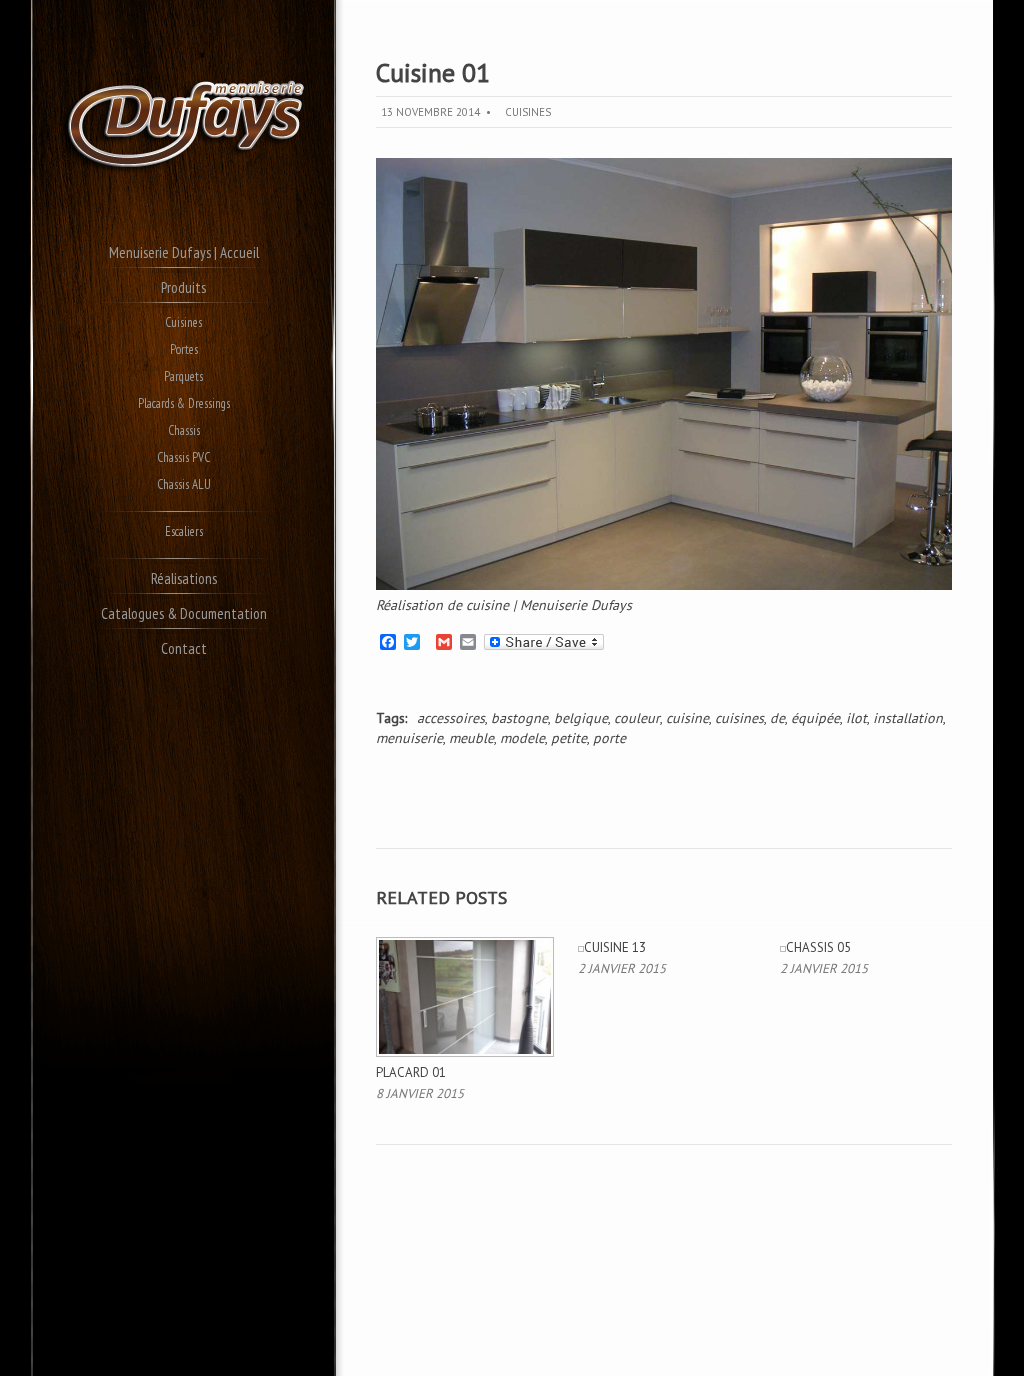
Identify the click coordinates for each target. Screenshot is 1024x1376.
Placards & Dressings (184, 403)
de (777, 718)
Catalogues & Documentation (184, 613)
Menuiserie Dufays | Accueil (184, 252)
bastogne (519, 718)
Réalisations (184, 578)
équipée (815, 718)
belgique (581, 718)
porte (609, 738)
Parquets (183, 376)
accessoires (451, 718)
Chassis (184, 430)
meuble (471, 738)
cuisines (739, 718)
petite (569, 738)
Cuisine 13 (615, 947)
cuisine (687, 718)
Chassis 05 (818, 947)
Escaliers (184, 531)
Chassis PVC (183, 457)
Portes (184, 349)
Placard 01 (411, 1072)
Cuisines (183, 322)
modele (522, 738)
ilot (856, 718)
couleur (637, 718)
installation (908, 718)
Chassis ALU (184, 484)
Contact (184, 648)
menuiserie (409, 738)
